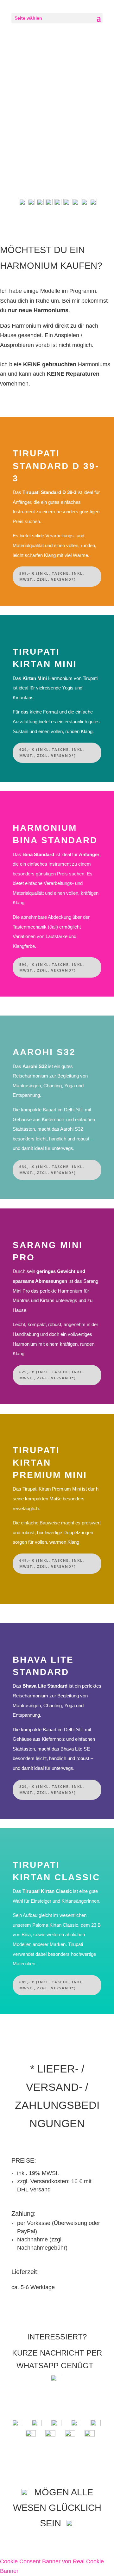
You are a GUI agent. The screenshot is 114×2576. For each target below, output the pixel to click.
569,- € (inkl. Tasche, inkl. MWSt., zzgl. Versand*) (52, 576)
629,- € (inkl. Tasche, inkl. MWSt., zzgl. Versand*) (52, 752)
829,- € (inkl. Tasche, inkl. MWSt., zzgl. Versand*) (52, 1789)
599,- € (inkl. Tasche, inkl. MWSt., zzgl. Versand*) (52, 967)
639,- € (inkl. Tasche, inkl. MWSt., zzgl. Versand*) (52, 1170)
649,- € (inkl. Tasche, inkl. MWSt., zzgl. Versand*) (52, 1563)
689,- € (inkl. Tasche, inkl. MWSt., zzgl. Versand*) (52, 1985)
